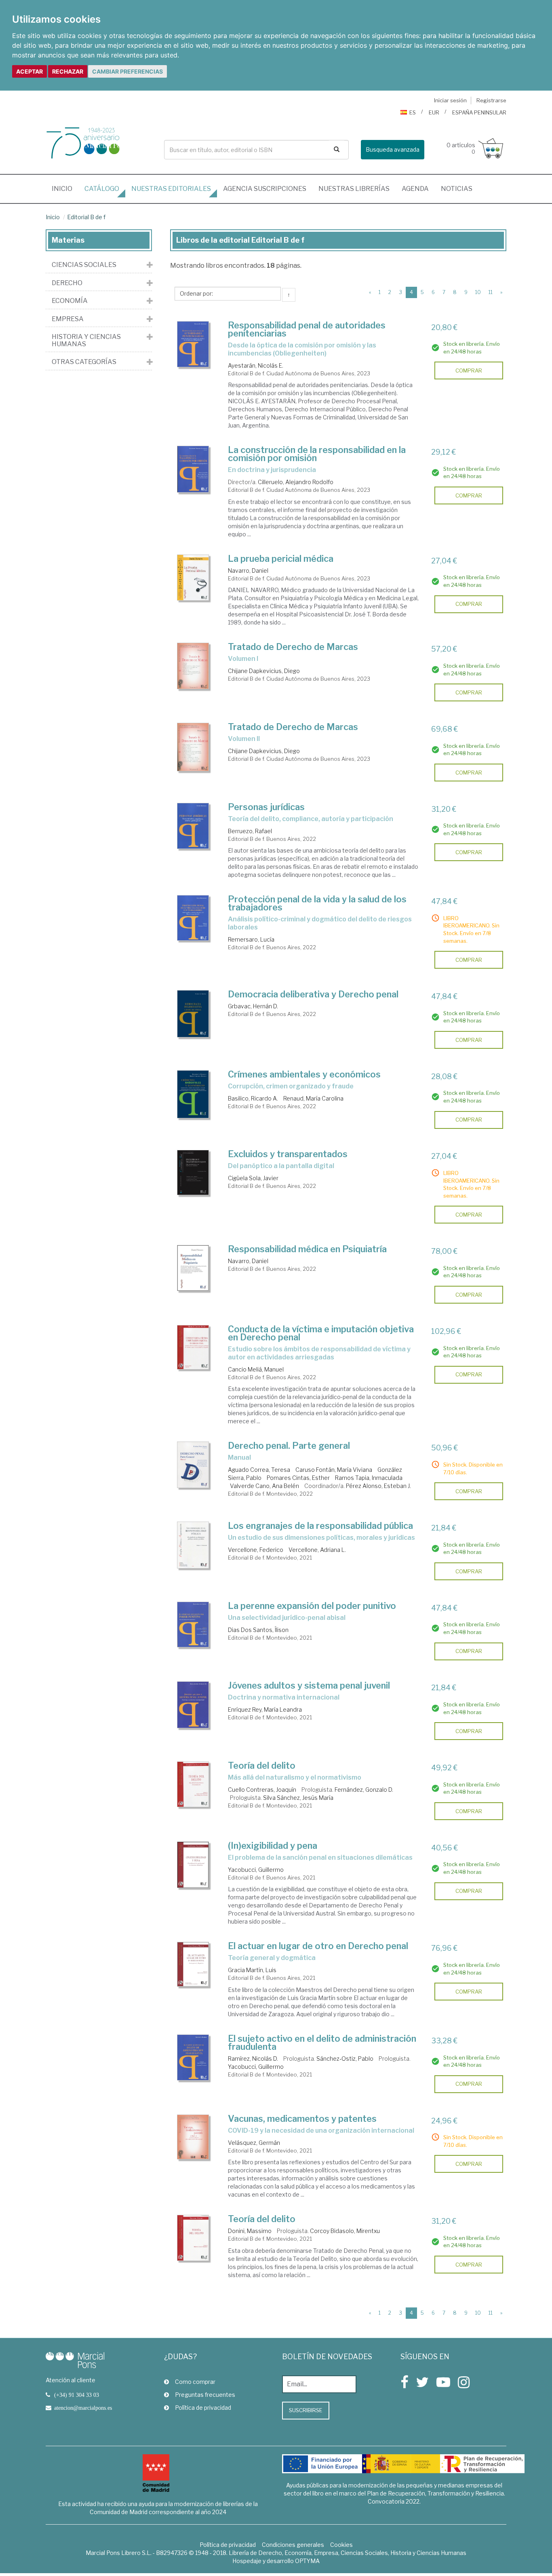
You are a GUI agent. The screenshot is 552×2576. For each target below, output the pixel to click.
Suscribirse (306, 2410)
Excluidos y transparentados (288, 1154)
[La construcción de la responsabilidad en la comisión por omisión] (193, 469)
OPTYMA (307, 2561)
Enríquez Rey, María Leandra (265, 1709)
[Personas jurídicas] (193, 826)
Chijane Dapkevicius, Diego (264, 671)
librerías (354, 189)
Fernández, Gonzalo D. (364, 1790)
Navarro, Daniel (248, 570)
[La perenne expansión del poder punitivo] (193, 1625)
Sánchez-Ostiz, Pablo (345, 2058)
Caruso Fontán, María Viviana (334, 1470)
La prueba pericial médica (281, 559)
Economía (70, 301)
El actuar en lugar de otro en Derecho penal (318, 1946)
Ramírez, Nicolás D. (253, 2058)
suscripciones (265, 189)
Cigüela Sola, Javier (253, 1178)
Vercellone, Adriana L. (317, 1550)
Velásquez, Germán (254, 2143)
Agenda (415, 189)
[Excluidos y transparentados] (193, 1173)
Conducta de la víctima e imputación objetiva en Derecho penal (321, 1333)
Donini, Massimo (250, 2231)
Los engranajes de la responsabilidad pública (320, 1526)
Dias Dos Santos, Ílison (258, 1630)
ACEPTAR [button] (29, 71)
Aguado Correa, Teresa (259, 1470)
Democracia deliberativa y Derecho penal (313, 994)
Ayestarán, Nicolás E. (256, 365)
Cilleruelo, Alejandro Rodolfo (296, 482)
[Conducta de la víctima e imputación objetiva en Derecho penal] (193, 1347)
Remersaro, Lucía (251, 939)
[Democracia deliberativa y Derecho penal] (193, 1014)
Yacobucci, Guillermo (256, 1870)
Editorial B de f (86, 217)
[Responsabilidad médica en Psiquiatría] (193, 1268)
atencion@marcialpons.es (83, 2408)
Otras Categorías (84, 362)
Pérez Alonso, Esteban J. (378, 1486)
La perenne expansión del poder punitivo (312, 1606)
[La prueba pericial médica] (193, 578)
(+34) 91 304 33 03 (77, 2395)
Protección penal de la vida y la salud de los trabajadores (317, 903)
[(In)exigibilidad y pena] (193, 1865)
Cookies (341, 2545)
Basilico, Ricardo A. (253, 1098)
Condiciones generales (293, 2545)
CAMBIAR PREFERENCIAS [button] (127, 71)
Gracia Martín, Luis (252, 1970)
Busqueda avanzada (393, 149)
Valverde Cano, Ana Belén (264, 1486)
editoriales (171, 189)
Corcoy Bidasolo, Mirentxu (345, 2231)
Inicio (65, 188)
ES (413, 112)
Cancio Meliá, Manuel (256, 1369)
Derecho (67, 283)
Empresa (68, 319)
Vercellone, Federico (256, 1550)
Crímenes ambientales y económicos (304, 1074)
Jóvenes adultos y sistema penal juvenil (309, 1685)
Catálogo (102, 189)
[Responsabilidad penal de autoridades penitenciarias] (193, 344)
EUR (434, 112)
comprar (469, 370)
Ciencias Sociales (84, 265)
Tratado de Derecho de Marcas (293, 647)
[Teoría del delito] (193, 1784)
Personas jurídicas (266, 807)
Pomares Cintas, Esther (298, 1478)
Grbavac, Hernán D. (253, 1006)
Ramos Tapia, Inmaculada (369, 1478)
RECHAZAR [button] (68, 71)
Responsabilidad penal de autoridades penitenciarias (307, 329)
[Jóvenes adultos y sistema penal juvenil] (193, 1705)
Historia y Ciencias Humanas (86, 340)
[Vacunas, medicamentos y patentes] (193, 2137)
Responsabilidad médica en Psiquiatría (307, 1249)
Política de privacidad (203, 2408)
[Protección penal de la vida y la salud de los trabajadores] (193, 918)
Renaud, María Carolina (313, 1098)
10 (478, 292)
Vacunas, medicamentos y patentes (302, 2119)
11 (491, 292)
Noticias (457, 189)
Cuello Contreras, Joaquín (262, 1790)
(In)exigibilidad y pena (273, 1846)
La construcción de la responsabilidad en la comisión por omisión (317, 454)
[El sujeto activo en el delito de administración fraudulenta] (193, 2057)
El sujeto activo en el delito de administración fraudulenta (322, 2043)
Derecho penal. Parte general (289, 1446)
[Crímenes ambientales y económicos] (193, 1094)
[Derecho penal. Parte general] (193, 1465)
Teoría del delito (262, 1765)
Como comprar (195, 2382)
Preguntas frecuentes (205, 2395)
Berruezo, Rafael (250, 831)
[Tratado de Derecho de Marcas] (193, 666)
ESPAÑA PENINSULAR (479, 112)
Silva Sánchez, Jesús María (298, 1798)
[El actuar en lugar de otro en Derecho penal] (193, 1964)
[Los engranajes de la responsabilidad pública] (193, 1545)
